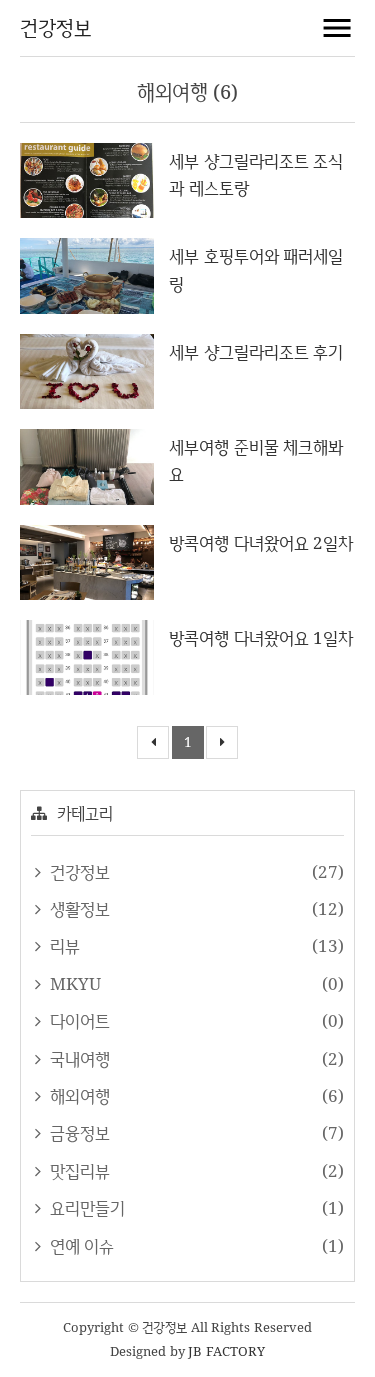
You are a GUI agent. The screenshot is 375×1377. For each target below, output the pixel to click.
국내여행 (77, 1058)
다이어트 (77, 1020)
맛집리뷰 (77, 1170)
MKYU (73, 983)
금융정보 (77, 1132)
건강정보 (56, 27)
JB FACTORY (226, 1351)
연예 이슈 (79, 1245)
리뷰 (62, 945)
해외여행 (77, 1095)
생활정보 (77, 908)
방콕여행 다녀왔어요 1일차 (261, 637)
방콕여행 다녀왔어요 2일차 (261, 542)
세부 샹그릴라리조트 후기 (256, 351)
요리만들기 (85, 1207)
